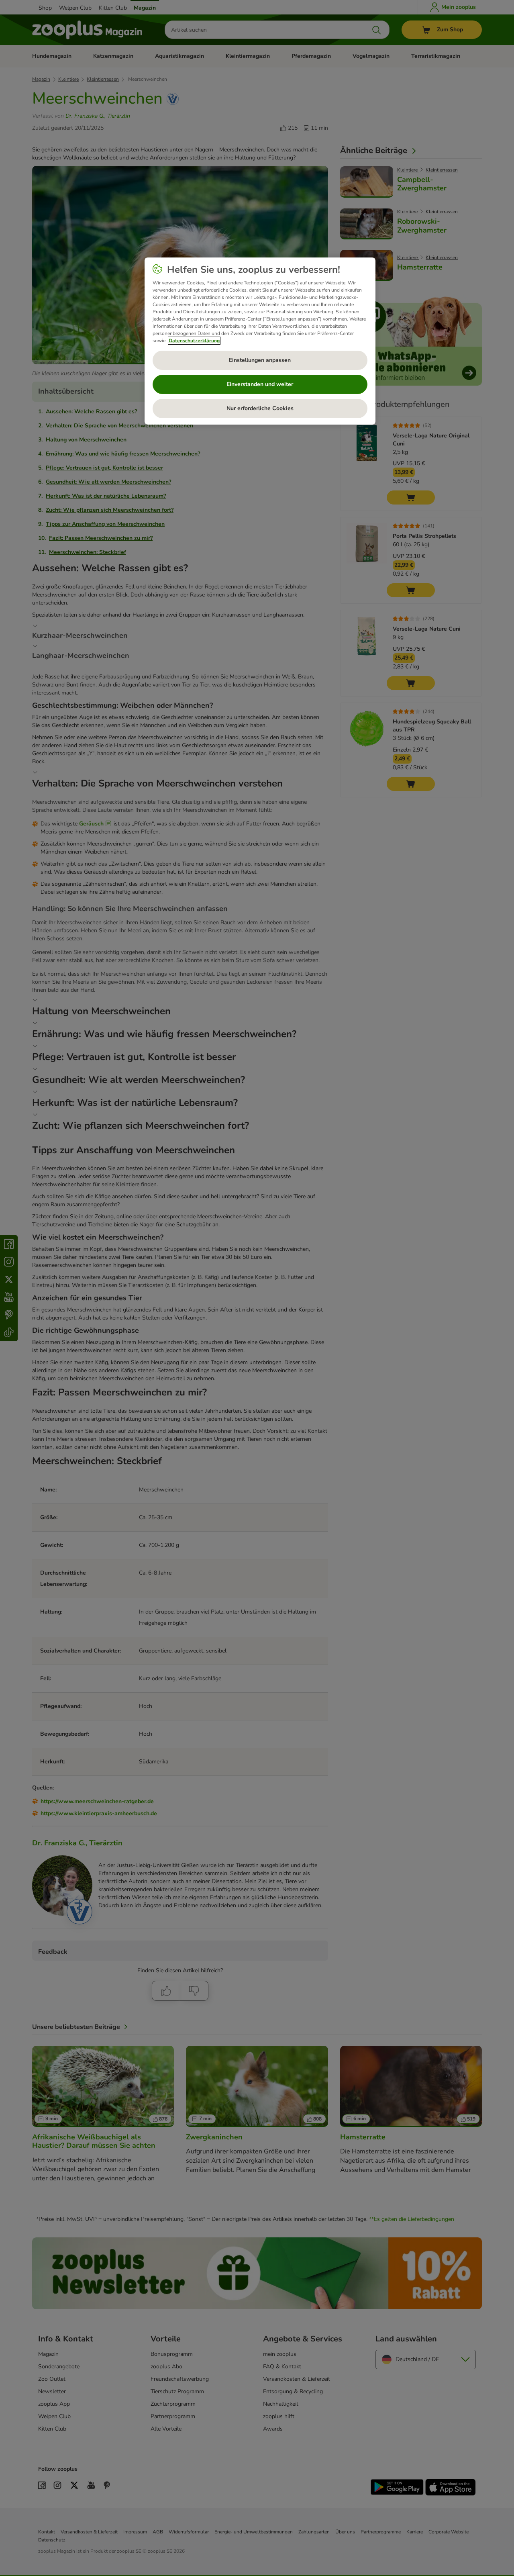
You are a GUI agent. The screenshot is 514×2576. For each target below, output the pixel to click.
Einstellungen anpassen (260, 360)
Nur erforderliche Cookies (260, 408)
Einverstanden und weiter (260, 384)
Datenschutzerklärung (194, 341)
